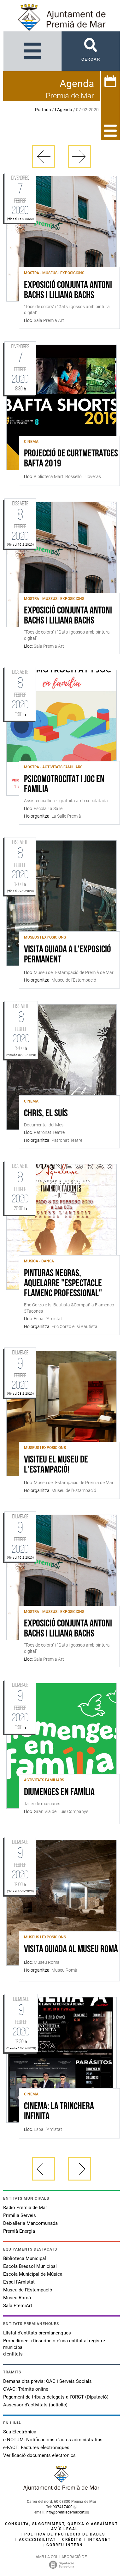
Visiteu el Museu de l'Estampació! (56, 1465)
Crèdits (72, 2540)
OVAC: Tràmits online (26, 2389)
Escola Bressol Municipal (30, 2266)
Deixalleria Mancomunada (30, 2223)
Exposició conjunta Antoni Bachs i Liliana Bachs (68, 291)
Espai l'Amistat (19, 2282)
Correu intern (65, 2545)
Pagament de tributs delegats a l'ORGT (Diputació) (56, 2397)
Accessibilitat (37, 2540)
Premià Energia (19, 2231)
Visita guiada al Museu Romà (71, 1950)
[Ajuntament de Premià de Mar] (61, 2489)
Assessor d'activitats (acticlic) (35, 2405)
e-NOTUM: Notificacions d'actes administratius (53, 2440)
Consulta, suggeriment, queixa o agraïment (61, 2524)
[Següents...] (79, 156)
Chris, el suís (46, 1114)
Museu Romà (17, 2298)
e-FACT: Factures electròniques (36, 2448)
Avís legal (65, 2529)
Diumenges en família (59, 1793)
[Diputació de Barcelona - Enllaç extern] (61, 2564)
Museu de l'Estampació (28, 2290)
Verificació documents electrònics (39, 2455)
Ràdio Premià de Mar (25, 2208)
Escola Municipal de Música (33, 2274)
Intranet (99, 2540)
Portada (43, 110)
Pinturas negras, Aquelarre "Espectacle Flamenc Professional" (63, 1284)
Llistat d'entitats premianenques (37, 2333)
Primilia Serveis (20, 2215)
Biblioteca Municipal (25, 2258)
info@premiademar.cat (65, 2512)
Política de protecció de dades (65, 2534)
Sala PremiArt (18, 2306)
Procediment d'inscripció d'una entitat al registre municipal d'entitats (54, 2347)
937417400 (63, 2507)
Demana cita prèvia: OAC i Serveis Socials (47, 2381)
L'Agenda (64, 110)
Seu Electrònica (20, 2432)
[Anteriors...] (44, 156)
